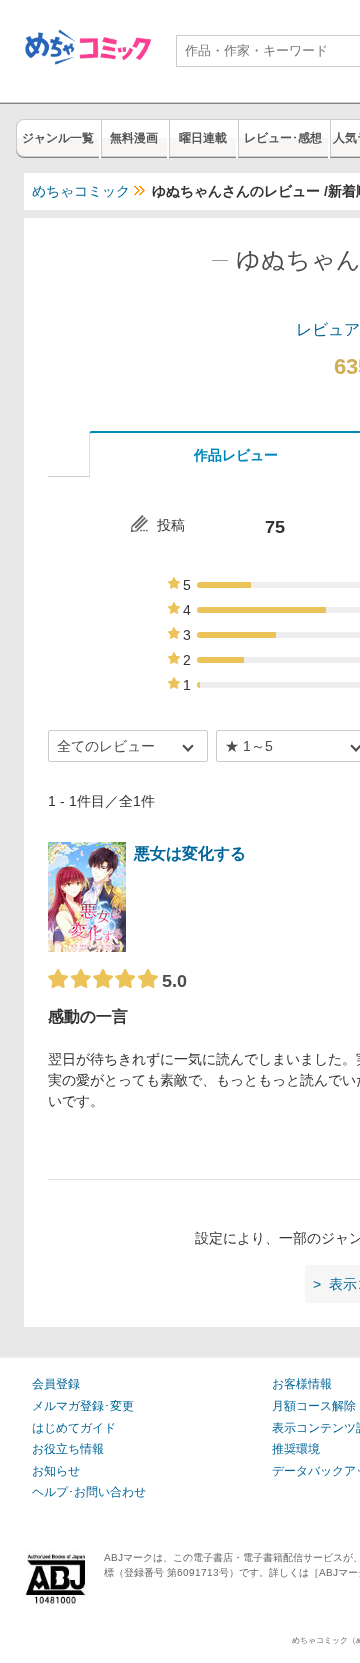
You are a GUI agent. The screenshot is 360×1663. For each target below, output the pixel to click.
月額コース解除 (314, 1406)
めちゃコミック (81, 191)
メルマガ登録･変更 (83, 1406)
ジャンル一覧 (58, 138)
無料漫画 (134, 138)
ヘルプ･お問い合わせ (89, 1492)
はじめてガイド (74, 1428)
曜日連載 (203, 138)
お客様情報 (302, 1384)
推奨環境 (296, 1449)
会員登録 (56, 1384)
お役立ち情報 (68, 1449)
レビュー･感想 (283, 138)
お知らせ (56, 1471)
